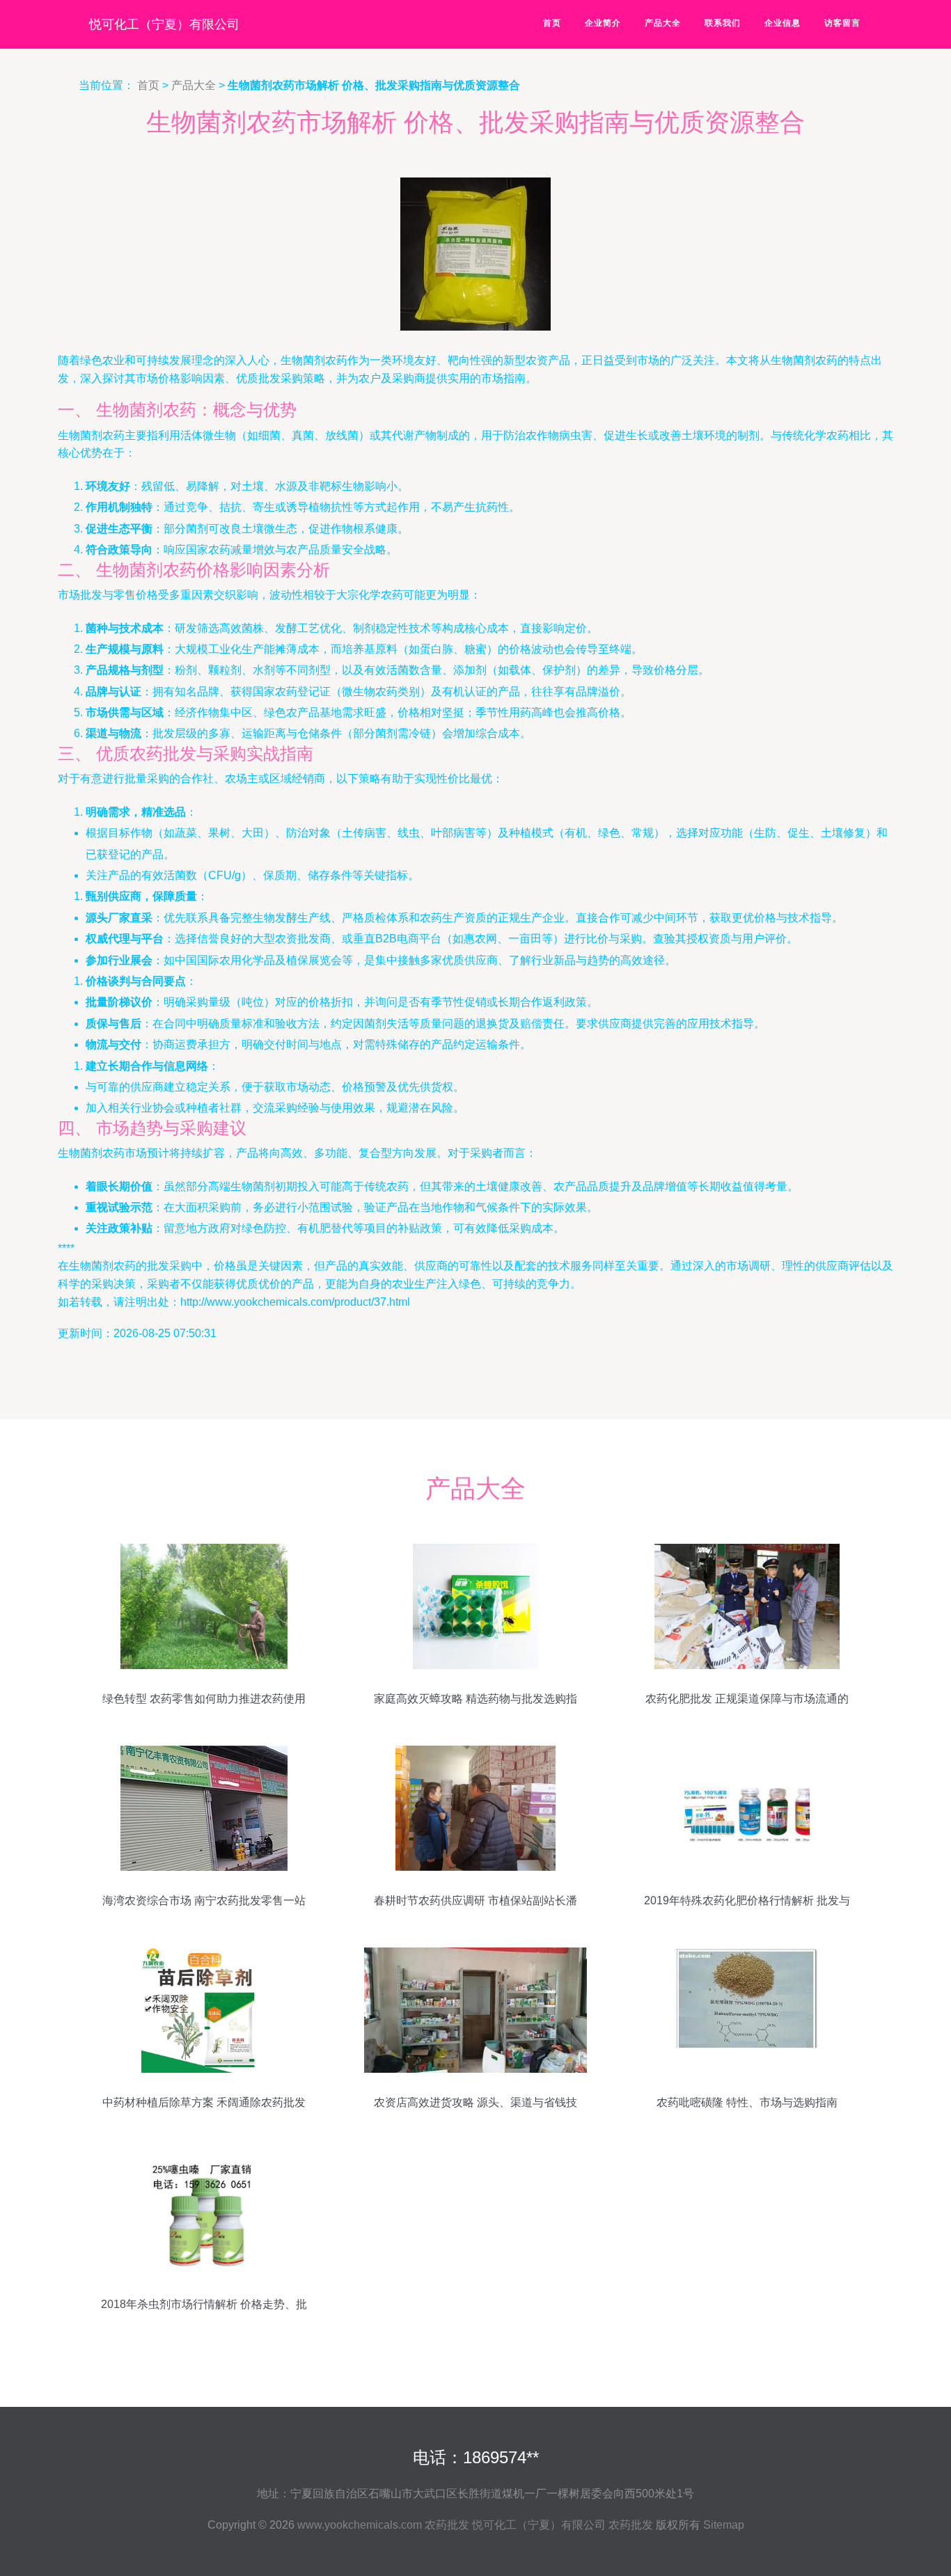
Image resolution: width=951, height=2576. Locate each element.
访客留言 (842, 23)
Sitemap (724, 2525)
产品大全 (663, 23)
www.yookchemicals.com (360, 2525)
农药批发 (447, 2525)
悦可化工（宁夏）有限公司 (164, 24)
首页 (552, 23)
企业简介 (603, 23)
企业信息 (783, 23)
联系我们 (723, 23)
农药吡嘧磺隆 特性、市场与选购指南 (747, 2102)
